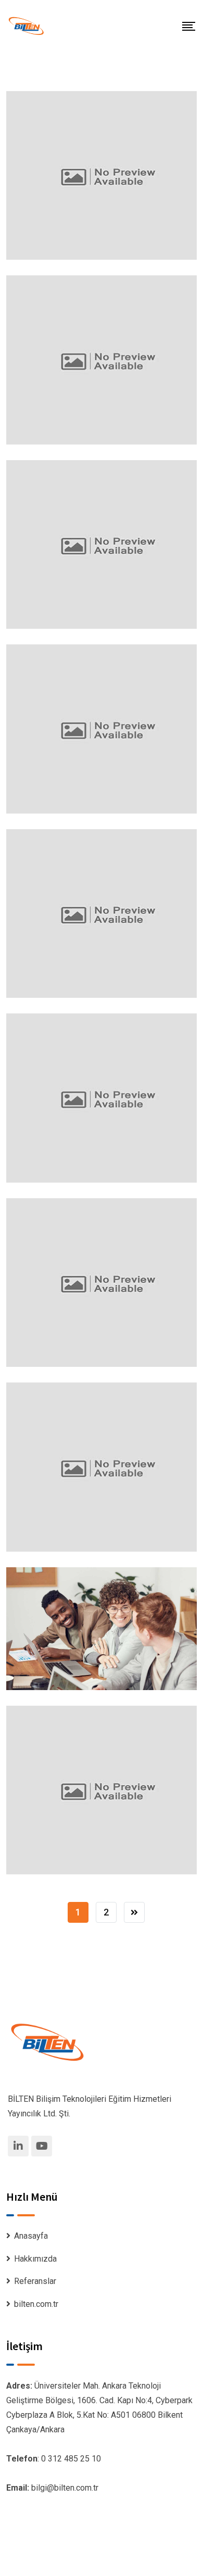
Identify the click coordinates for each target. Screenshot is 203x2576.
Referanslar (35, 2281)
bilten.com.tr (36, 2304)
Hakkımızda (35, 2259)
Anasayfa (31, 2236)
